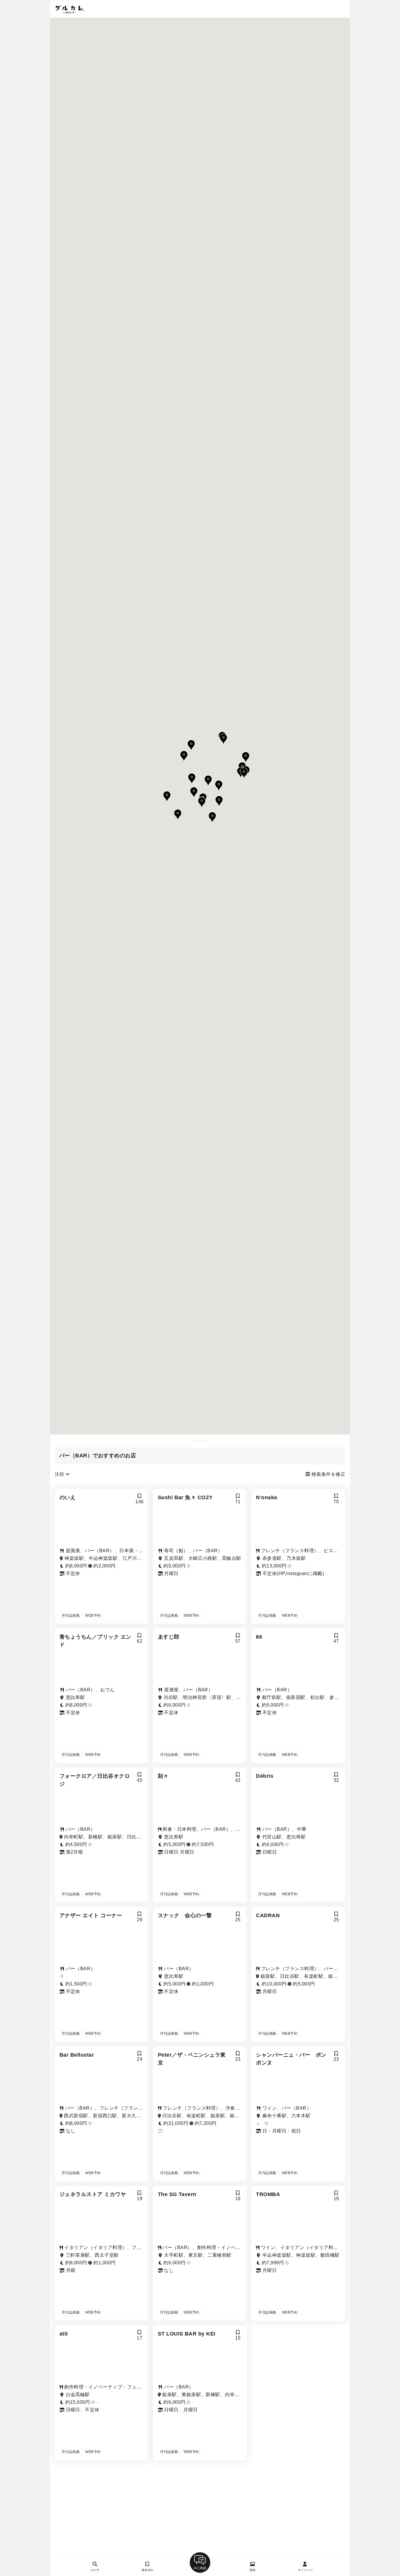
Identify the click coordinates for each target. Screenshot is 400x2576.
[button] (212, 817)
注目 (60, 1474)
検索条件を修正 (328, 1474)
